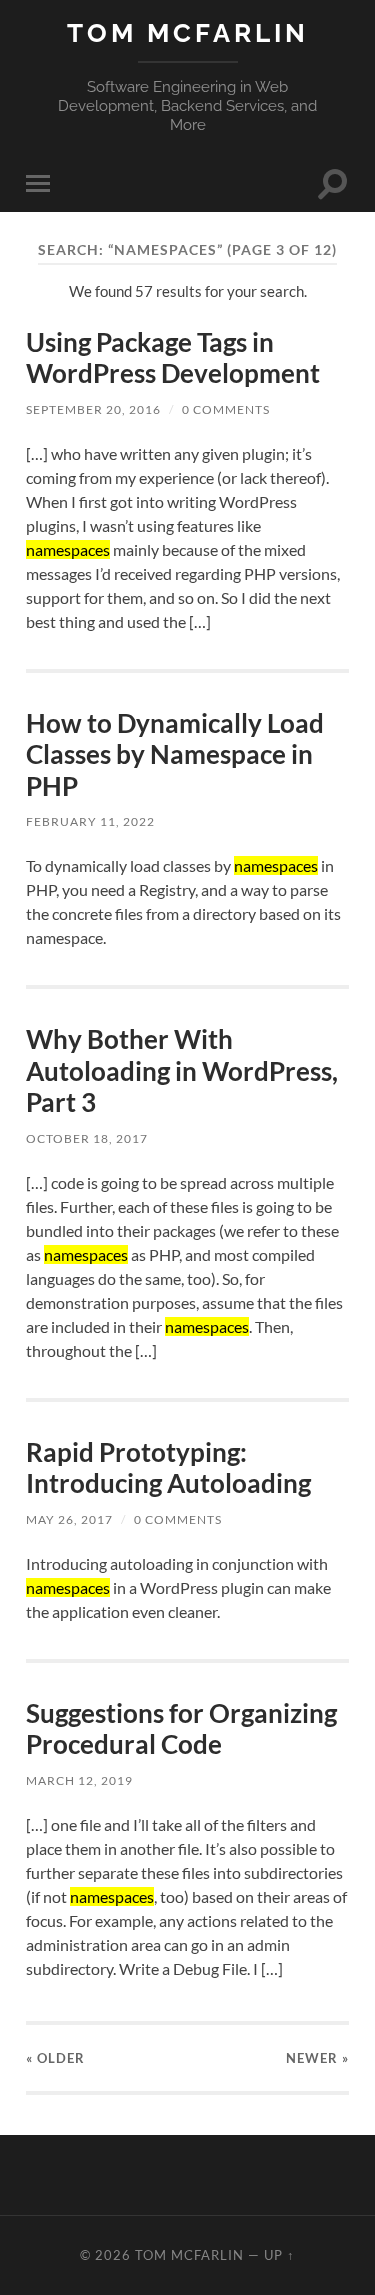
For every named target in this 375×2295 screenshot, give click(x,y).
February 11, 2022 (90, 821)
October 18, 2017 (87, 1138)
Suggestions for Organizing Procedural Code (181, 1729)
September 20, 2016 (93, 409)
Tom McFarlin (188, 32)
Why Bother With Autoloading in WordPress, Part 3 (182, 1070)
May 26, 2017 (69, 1519)
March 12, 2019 (79, 1780)
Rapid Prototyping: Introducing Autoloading (168, 1468)
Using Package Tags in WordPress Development (173, 358)
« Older (55, 2058)
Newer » (317, 2058)
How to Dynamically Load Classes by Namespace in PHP (175, 754)
